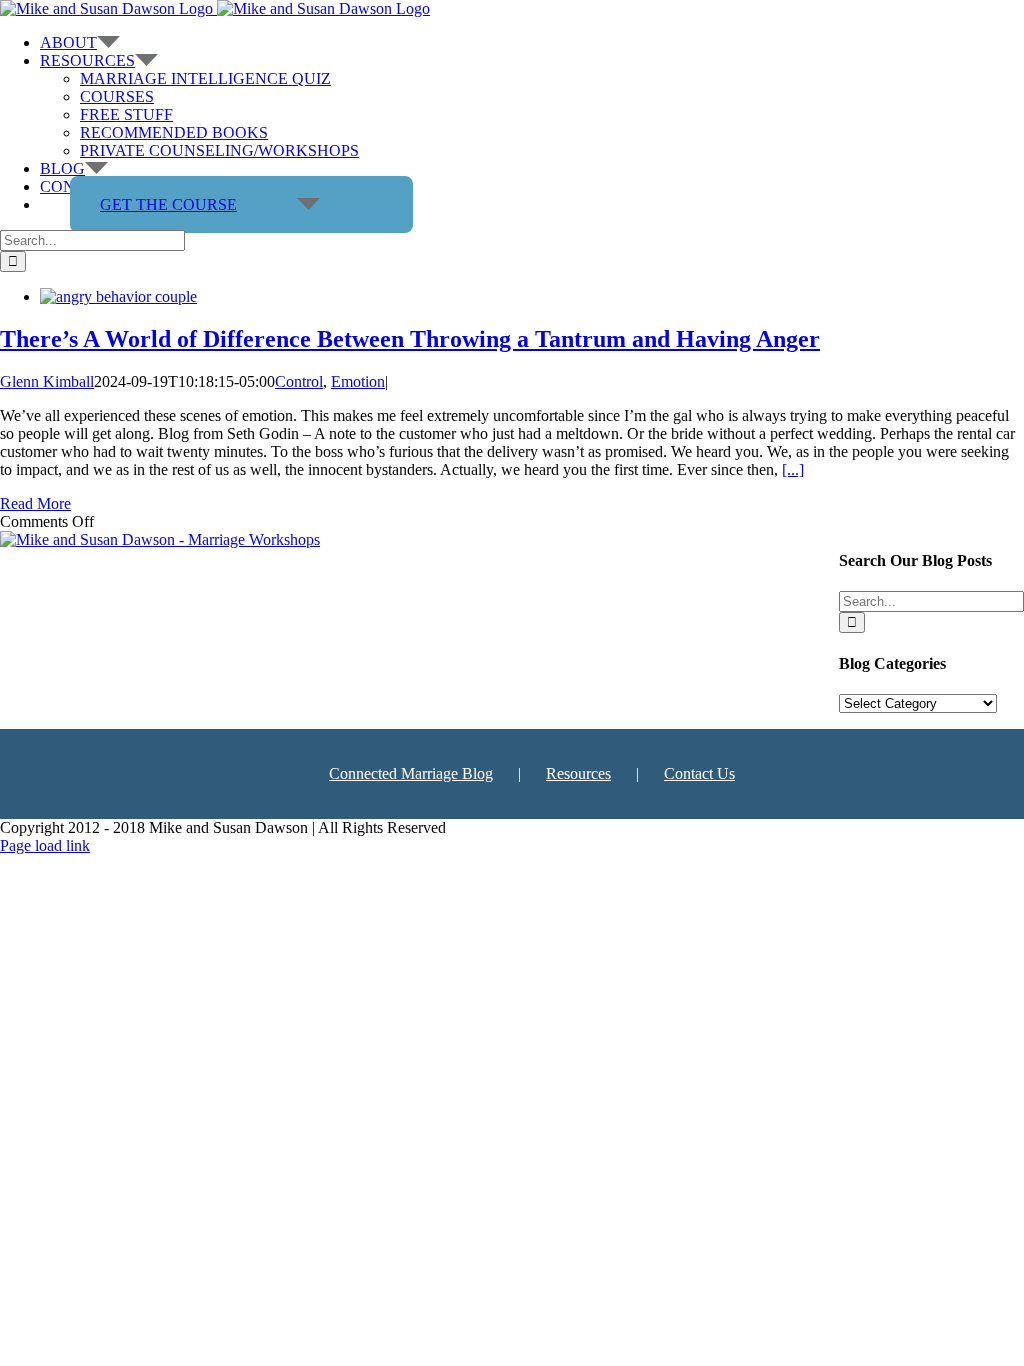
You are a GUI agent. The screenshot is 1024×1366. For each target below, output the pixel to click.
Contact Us (699, 773)
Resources (578, 773)
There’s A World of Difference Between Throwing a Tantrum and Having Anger (410, 339)
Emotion (358, 381)
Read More (35, 503)
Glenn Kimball (47, 381)
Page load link (45, 845)
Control (299, 381)
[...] (793, 469)
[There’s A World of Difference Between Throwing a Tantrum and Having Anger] (118, 296)
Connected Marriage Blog (411, 773)
